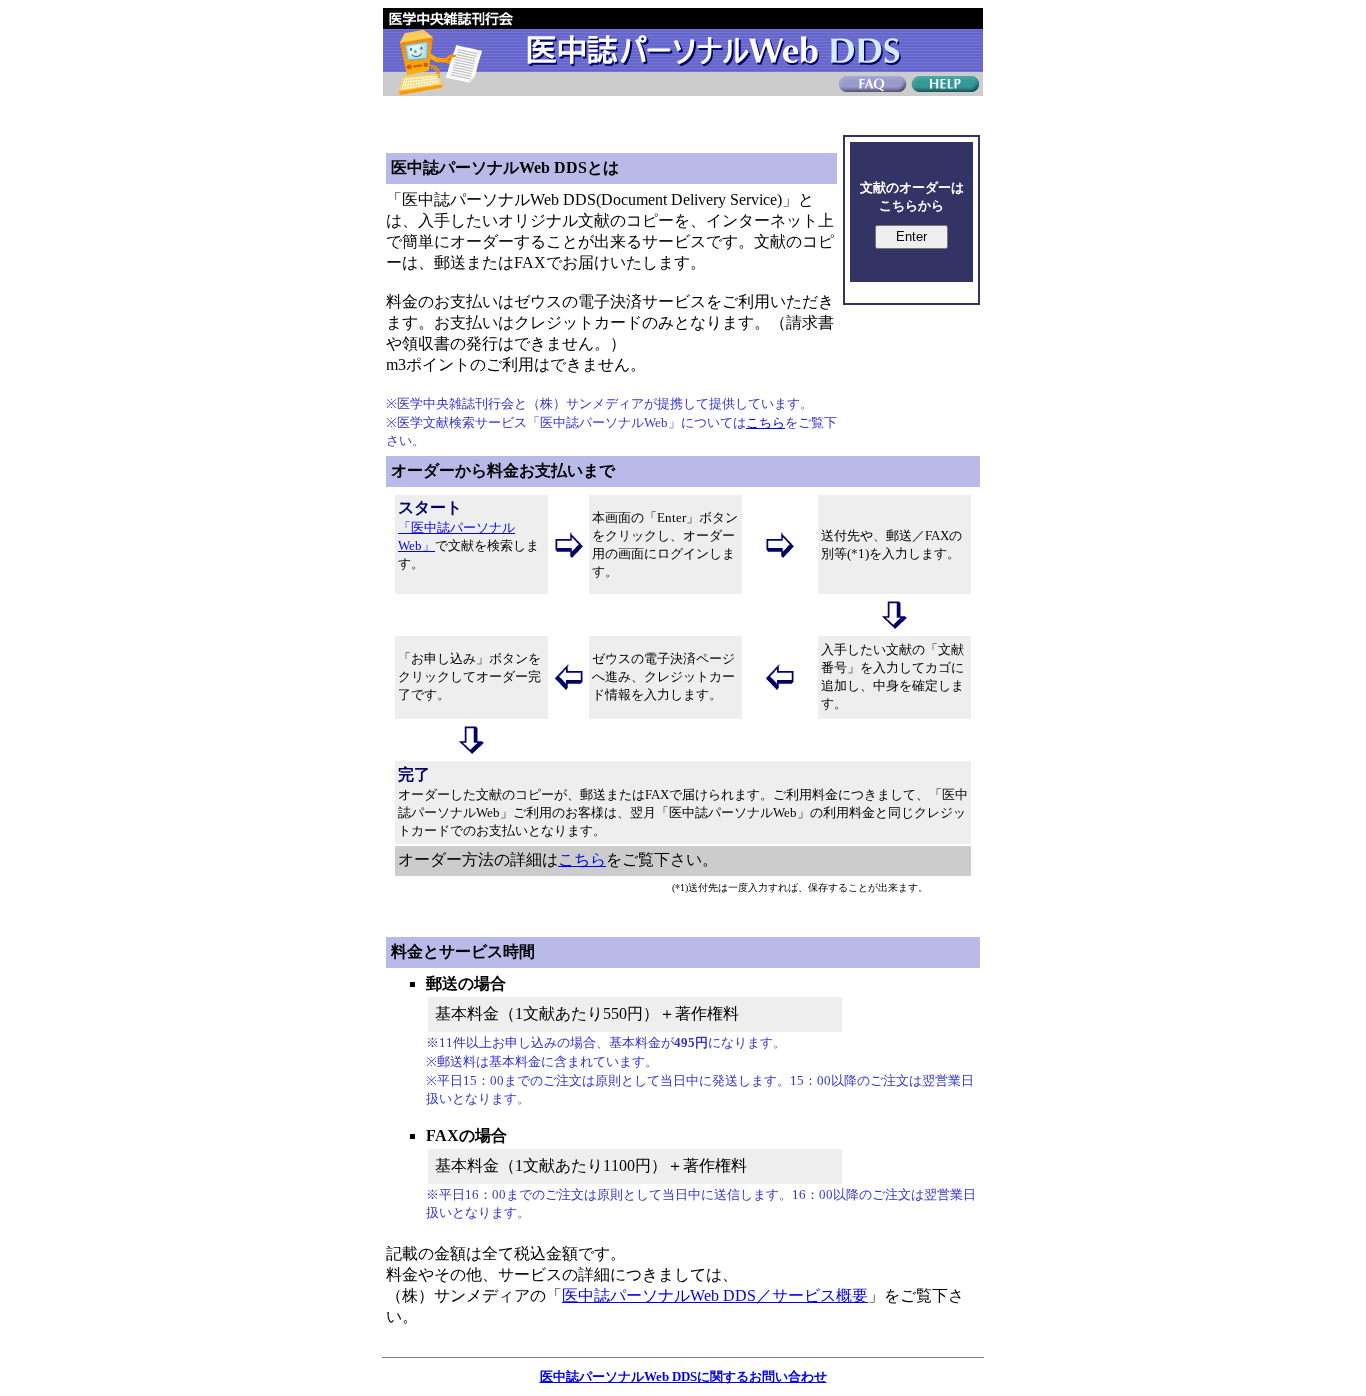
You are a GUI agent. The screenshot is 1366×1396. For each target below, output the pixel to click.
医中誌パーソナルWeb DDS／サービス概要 (715, 1295)
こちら (765, 422)
